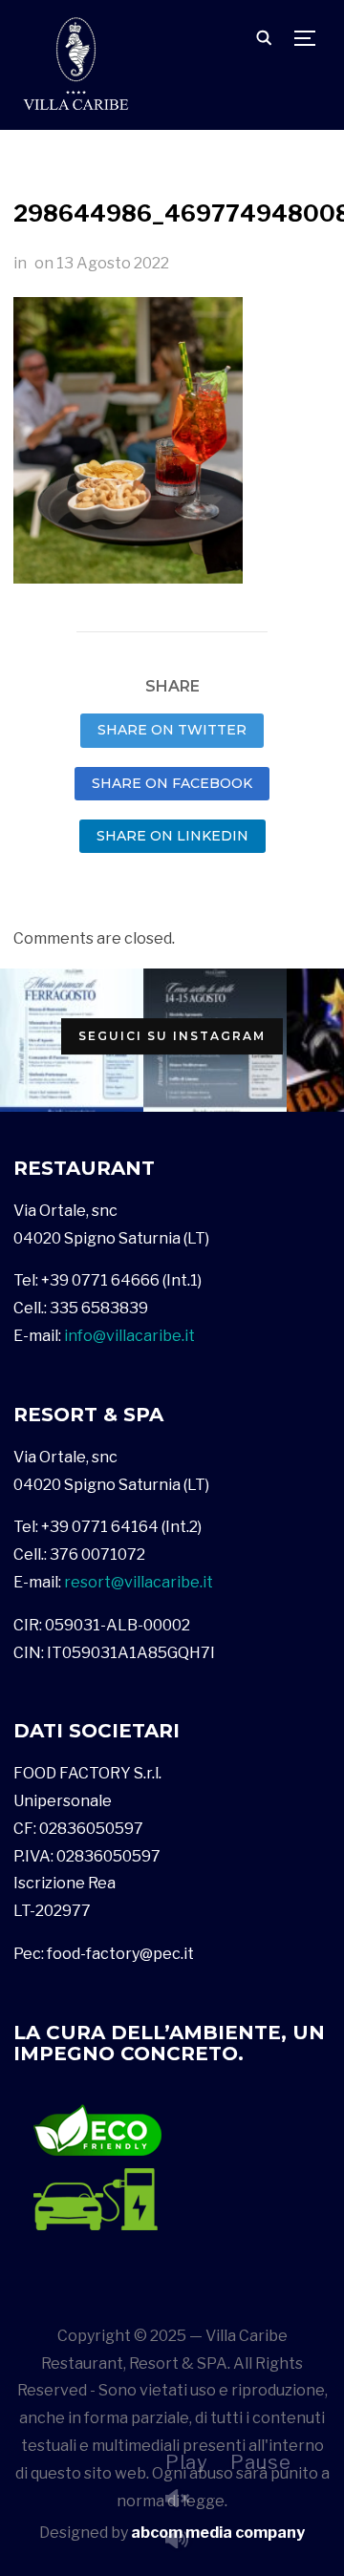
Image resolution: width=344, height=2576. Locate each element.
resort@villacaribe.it (139, 1582)
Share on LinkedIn (172, 836)
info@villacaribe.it (129, 1336)
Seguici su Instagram (172, 1036)
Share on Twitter (172, 730)
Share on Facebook (172, 783)
